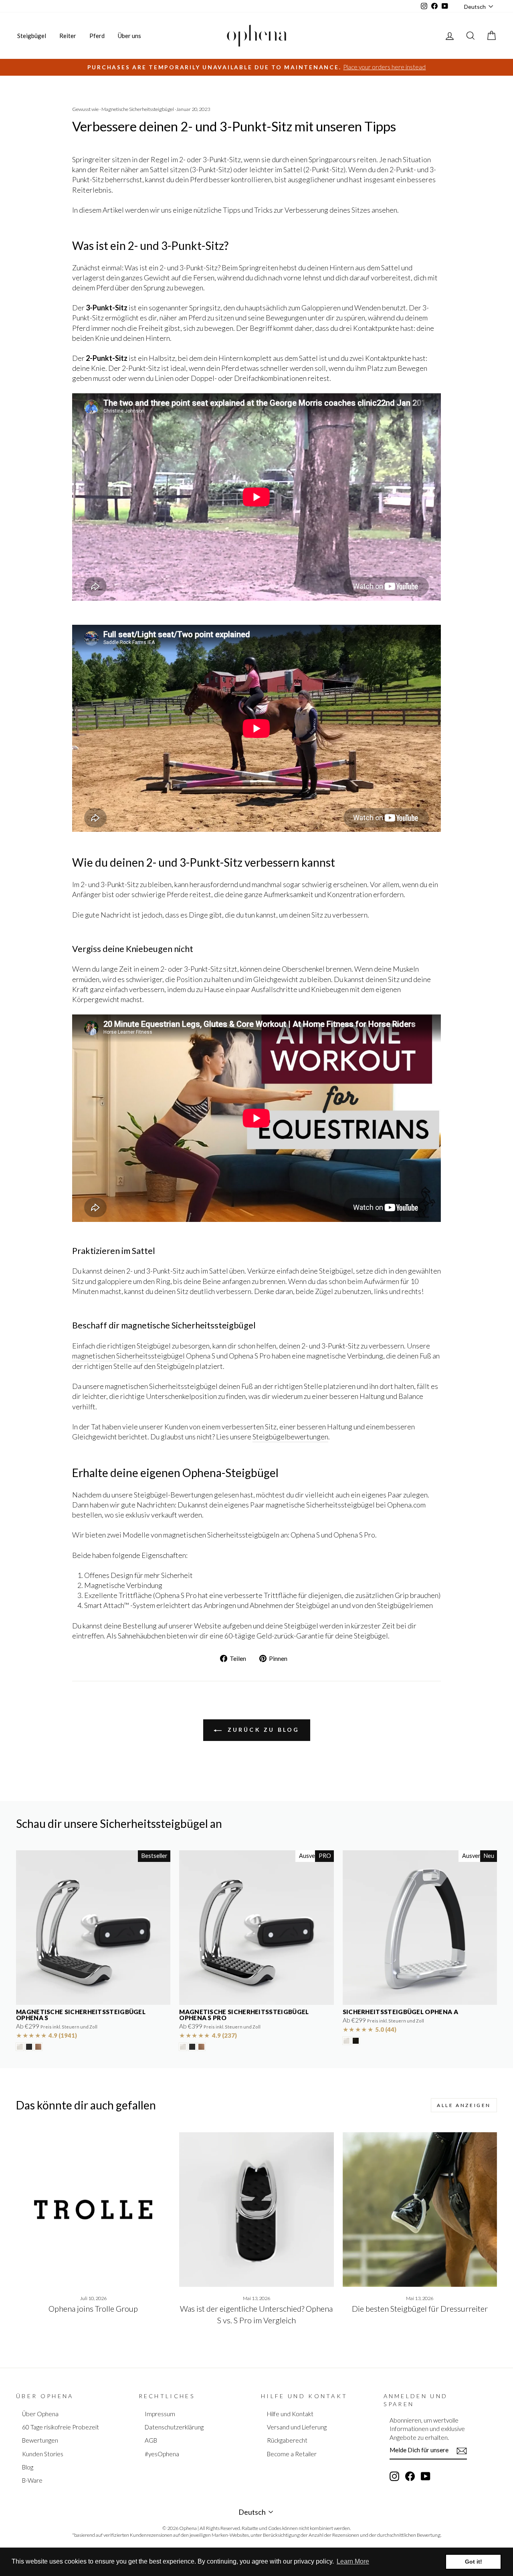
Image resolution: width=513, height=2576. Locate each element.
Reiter (68, 36)
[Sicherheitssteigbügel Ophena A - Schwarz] (356, 2041)
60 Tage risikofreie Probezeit (61, 2427)
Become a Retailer (292, 2454)
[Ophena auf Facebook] (410, 2476)
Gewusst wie (85, 109)
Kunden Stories (43, 2454)
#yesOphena (162, 2454)
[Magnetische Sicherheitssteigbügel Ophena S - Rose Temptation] (38, 2047)
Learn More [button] (353, 2561)
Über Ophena (40, 2414)
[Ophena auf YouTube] (426, 2476)
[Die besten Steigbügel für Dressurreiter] (420, 2209)
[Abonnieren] (462, 2451)
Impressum (160, 2414)
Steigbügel (32, 36)
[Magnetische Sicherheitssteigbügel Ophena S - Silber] (20, 2047)
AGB (151, 2440)
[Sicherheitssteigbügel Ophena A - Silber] (346, 2041)
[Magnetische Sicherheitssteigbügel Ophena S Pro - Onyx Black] (192, 2047)
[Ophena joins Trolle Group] (93, 2209)
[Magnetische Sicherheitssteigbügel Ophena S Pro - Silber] (183, 2047)
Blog (28, 2467)
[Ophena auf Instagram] (394, 2476)
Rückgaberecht (287, 2440)
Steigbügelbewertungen (290, 1437)
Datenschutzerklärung (174, 2427)
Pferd (97, 36)
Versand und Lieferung (297, 2427)
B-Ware (32, 2480)
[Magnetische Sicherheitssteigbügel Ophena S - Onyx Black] (29, 2047)
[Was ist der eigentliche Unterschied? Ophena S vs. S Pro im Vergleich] (256, 2209)
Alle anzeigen (464, 2105)
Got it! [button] (474, 2562)
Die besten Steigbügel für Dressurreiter (420, 2308)
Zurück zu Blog (262, 1730)
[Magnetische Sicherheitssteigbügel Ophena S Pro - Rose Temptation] (201, 2047)
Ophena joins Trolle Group (93, 2308)
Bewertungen (40, 2440)
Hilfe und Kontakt (290, 2414)
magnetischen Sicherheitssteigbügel (128, 1356)
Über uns (129, 36)
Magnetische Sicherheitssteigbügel (138, 109)
